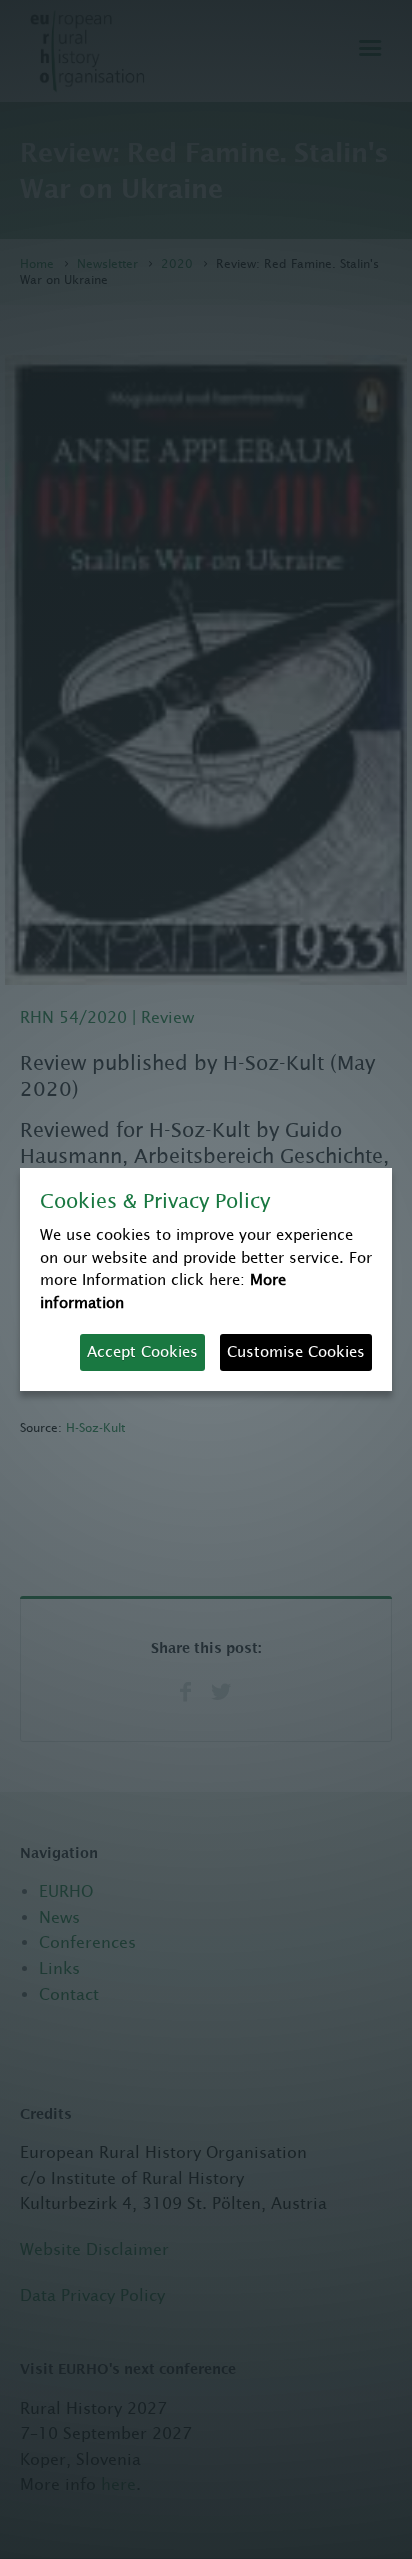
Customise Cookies (296, 1351)
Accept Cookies (142, 1351)
